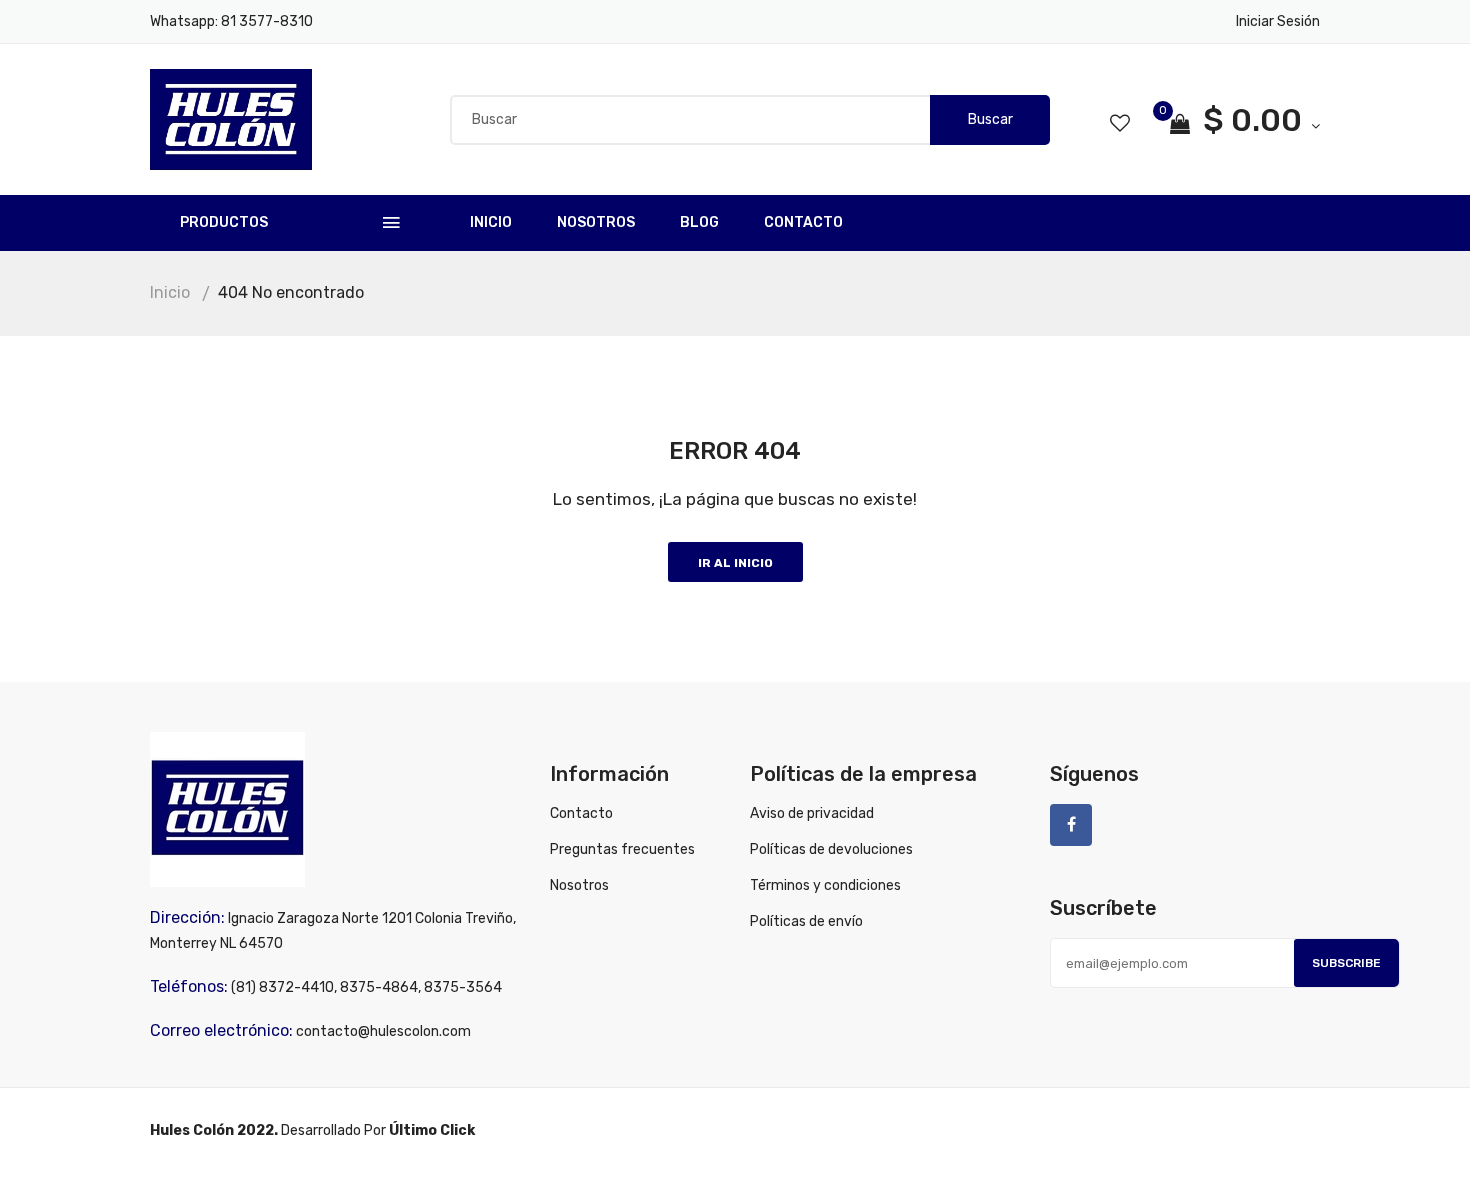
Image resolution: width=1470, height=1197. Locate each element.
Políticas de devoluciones (831, 849)
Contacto (803, 222)
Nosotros (596, 222)
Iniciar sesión (1278, 21)
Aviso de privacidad (812, 813)
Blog (699, 222)
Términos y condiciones (825, 885)
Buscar (990, 119)
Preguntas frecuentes (622, 849)
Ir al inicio (735, 563)
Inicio (491, 222)
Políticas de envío (806, 921)
